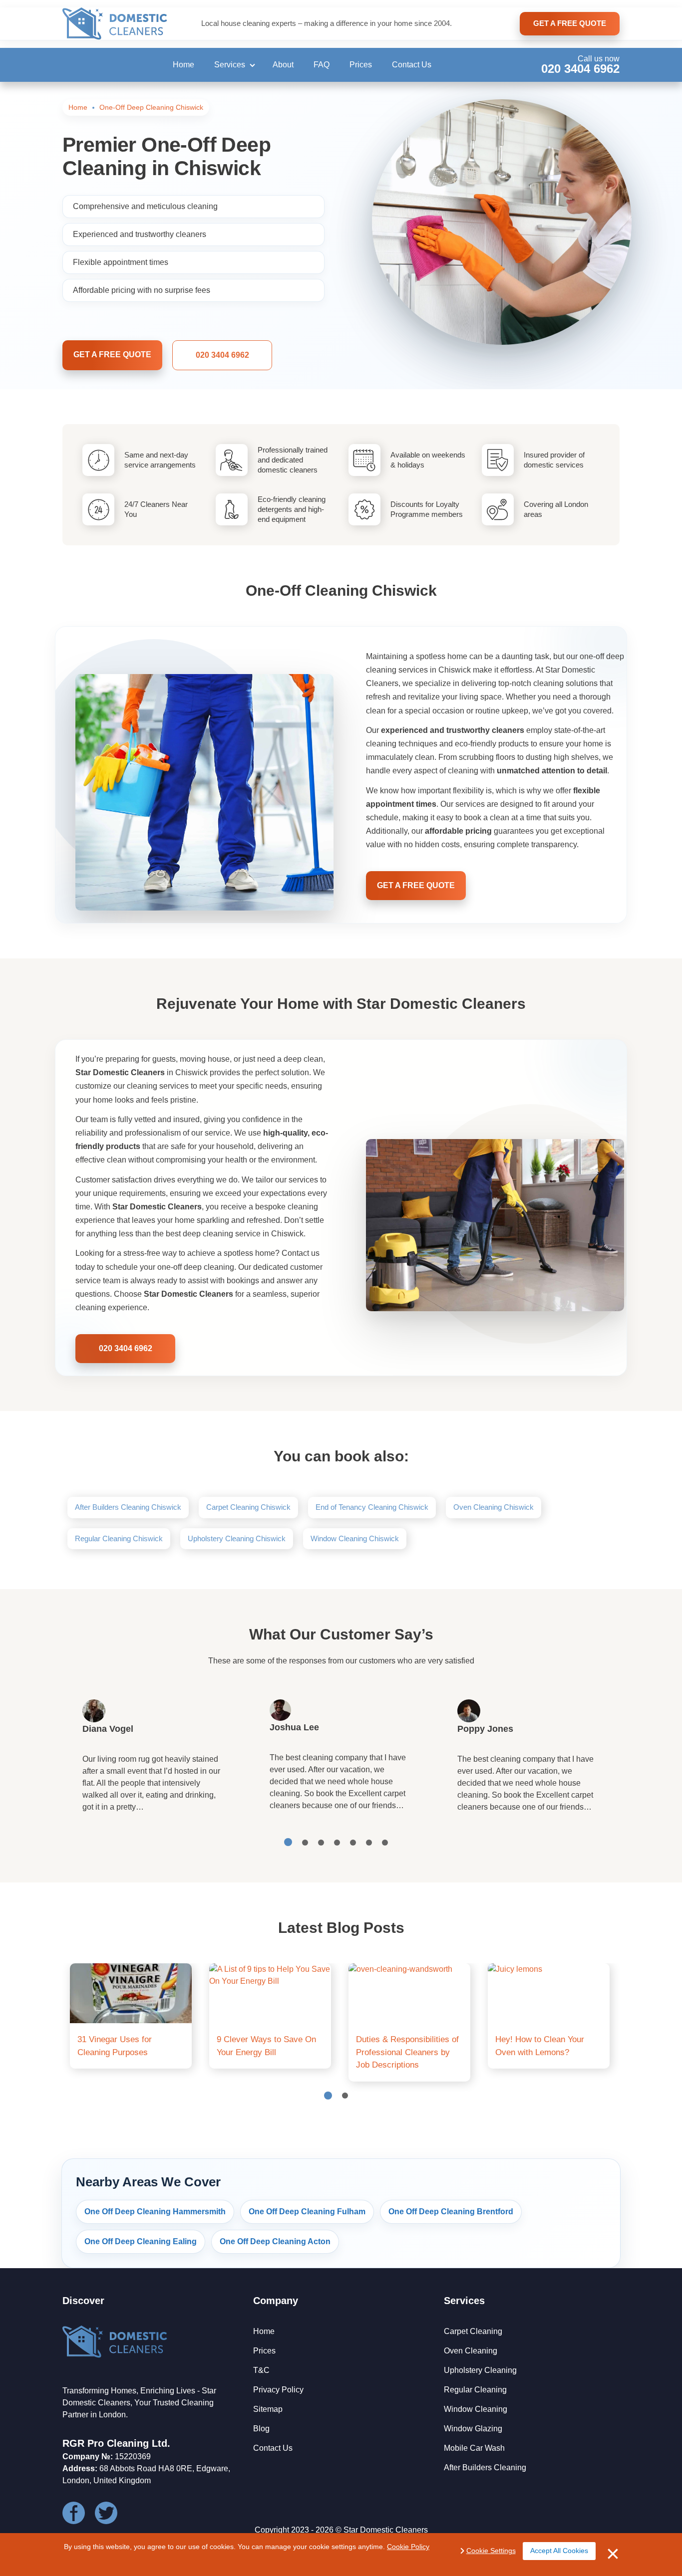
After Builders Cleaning (485, 2467)
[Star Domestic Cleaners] (115, 24)
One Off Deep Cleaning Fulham (307, 2212)
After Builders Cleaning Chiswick (128, 1507)
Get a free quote (112, 354)
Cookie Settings (491, 2551)
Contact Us (412, 65)
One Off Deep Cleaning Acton (275, 2241)
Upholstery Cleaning (480, 2370)
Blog (261, 2429)
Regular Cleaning (475, 2390)
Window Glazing (473, 2429)
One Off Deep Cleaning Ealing (141, 2241)
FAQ (322, 65)
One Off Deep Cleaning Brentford (451, 2212)
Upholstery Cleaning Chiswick (237, 1538)
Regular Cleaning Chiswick (119, 1538)
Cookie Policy (408, 2547)
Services (230, 65)
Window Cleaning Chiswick (355, 1538)
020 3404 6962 (580, 69)
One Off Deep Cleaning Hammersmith (155, 2212)
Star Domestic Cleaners (386, 2530)
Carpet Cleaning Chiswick (248, 1507)
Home (183, 65)
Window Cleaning (476, 2409)
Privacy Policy (278, 2390)
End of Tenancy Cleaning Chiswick (372, 1507)
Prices (361, 65)
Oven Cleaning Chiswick (494, 1507)
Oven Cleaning (471, 2351)
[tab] (288, 1842)
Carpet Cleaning (473, 2331)
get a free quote (570, 23)
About (283, 65)
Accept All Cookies (559, 2551)
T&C (261, 2370)
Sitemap (268, 2409)
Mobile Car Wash (474, 2448)
